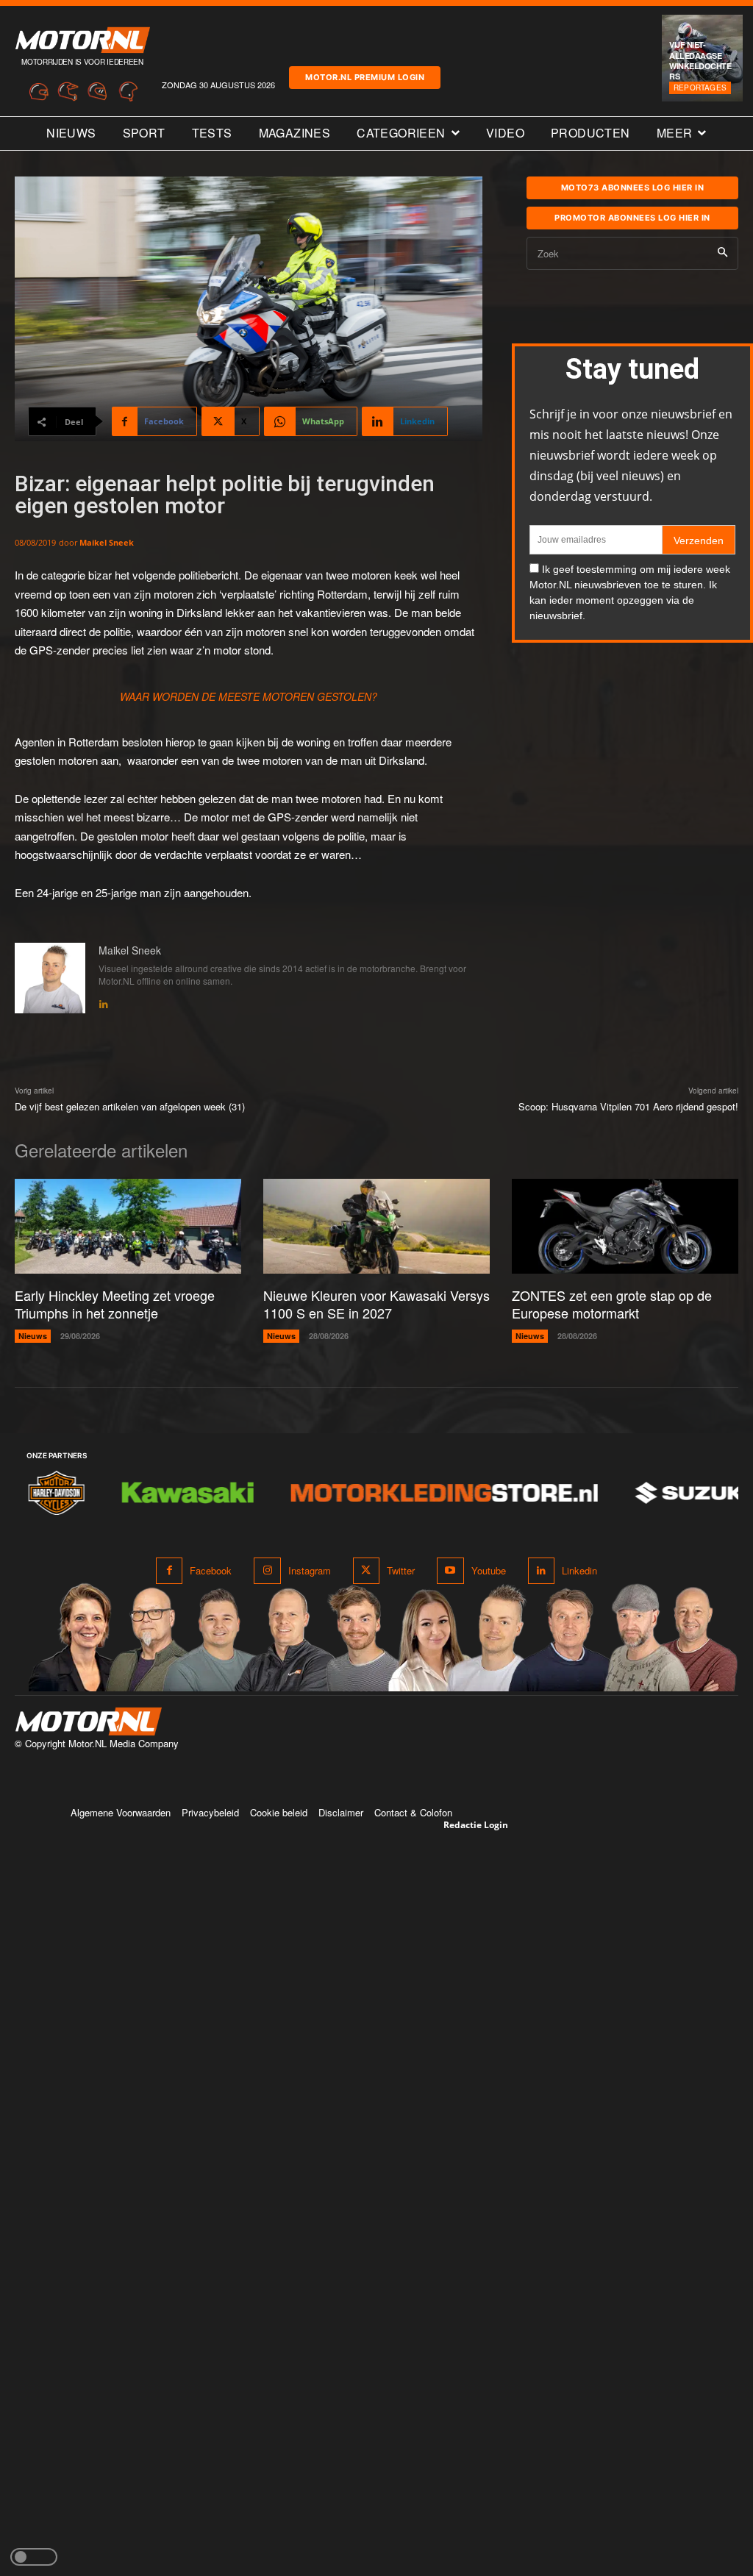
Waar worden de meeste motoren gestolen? (249, 696)
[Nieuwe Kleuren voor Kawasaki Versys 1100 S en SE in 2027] (376, 1226)
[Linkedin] (104, 1001)
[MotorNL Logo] (88, 1722)
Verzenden (699, 540)
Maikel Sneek (107, 542)
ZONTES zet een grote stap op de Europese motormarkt (612, 1303)
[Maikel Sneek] (50, 978)
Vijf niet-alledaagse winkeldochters (700, 60)
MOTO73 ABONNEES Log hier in (633, 188)
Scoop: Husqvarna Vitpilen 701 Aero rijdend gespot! (628, 1106)
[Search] (722, 253)
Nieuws (33, 1336)
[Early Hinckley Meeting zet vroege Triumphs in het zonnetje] (128, 1226)
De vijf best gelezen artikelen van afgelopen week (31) (130, 1106)
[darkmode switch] (34, 2557)
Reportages (700, 88)
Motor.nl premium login (365, 77)
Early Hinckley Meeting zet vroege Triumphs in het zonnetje (115, 1303)
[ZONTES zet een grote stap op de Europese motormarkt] (625, 1226)
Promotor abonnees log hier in (632, 218)
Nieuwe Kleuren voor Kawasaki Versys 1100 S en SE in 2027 (376, 1303)
